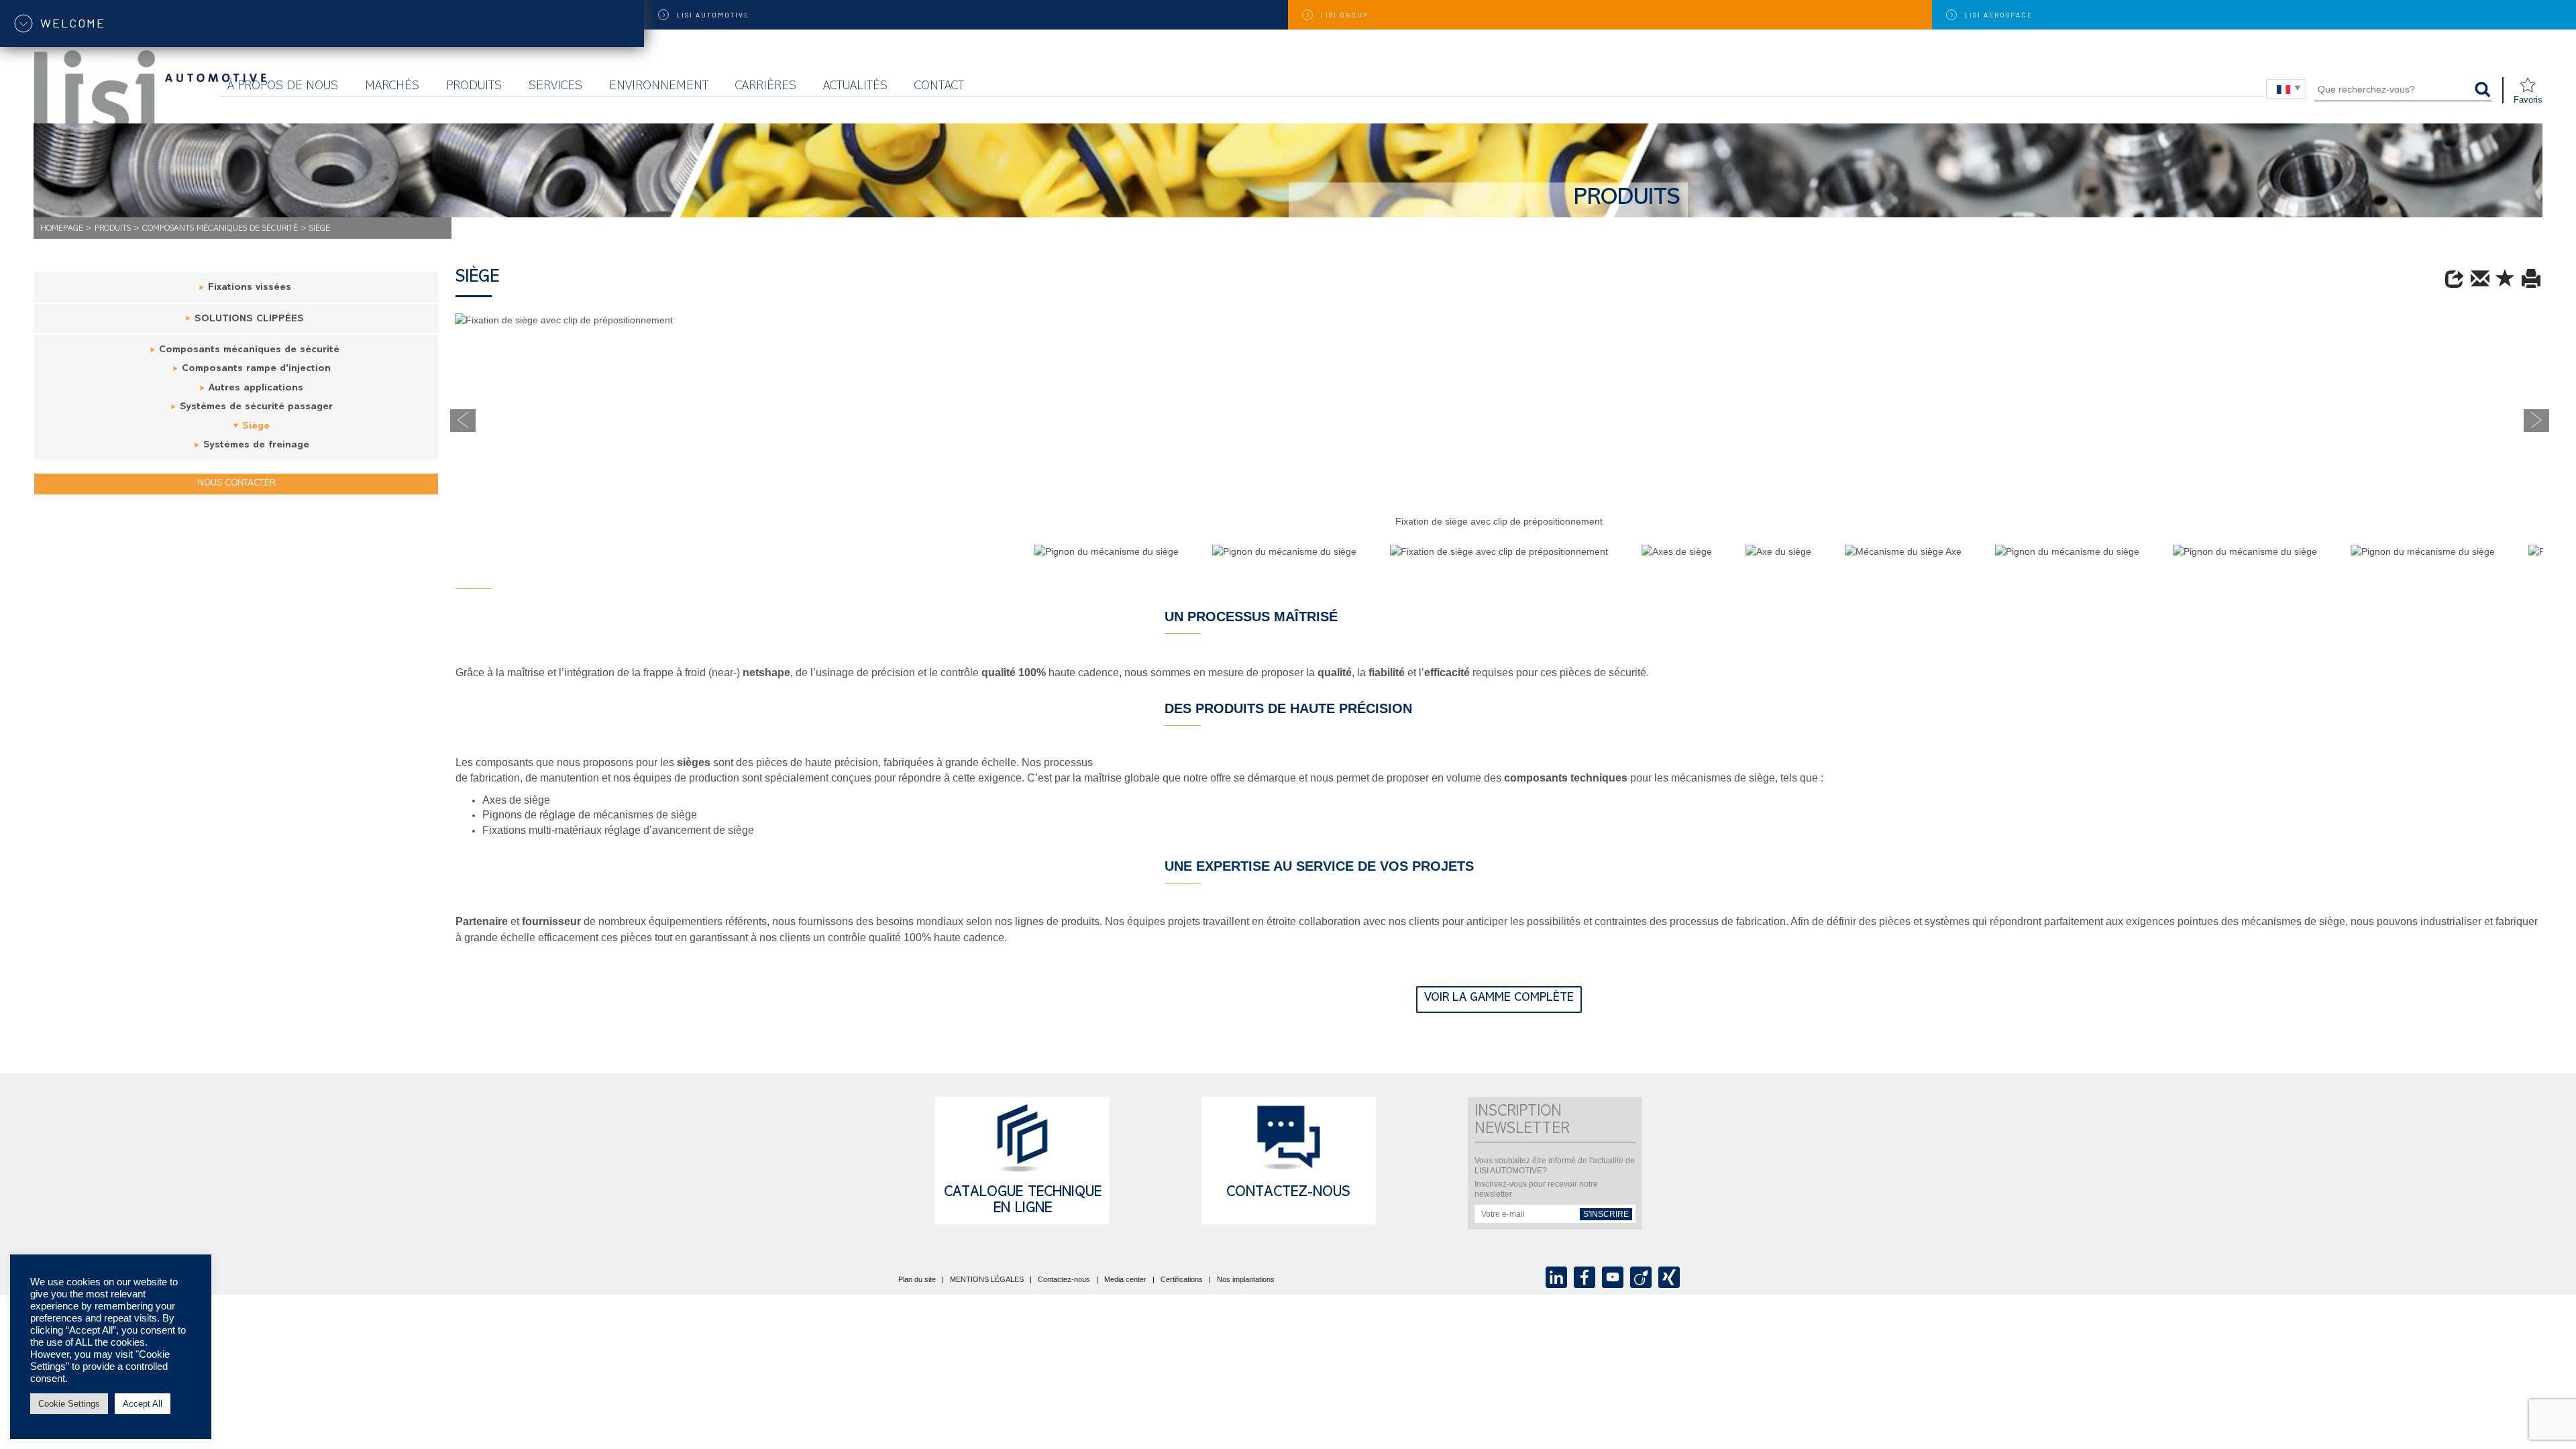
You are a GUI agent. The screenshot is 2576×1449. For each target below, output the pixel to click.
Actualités (855, 87)
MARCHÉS (392, 87)
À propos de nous (283, 87)
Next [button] (2536, 421)
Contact (939, 87)
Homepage (62, 229)
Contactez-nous (1288, 1193)
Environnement (659, 87)
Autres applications (256, 389)
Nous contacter (236, 484)
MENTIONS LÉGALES (987, 1280)
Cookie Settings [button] (69, 1404)
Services (555, 87)
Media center (1125, 1280)
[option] (1499, 327)
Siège (256, 427)
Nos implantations (1246, 1280)
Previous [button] (463, 421)
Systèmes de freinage (256, 446)
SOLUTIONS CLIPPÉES (249, 320)
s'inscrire (1606, 1214)
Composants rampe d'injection (256, 369)
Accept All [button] (143, 1404)
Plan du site (917, 1280)
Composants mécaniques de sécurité (220, 229)
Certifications (1182, 1280)
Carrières (766, 87)
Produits (474, 87)
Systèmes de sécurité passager (256, 408)
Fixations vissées (250, 288)
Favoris (2528, 100)
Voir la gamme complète (1499, 999)
